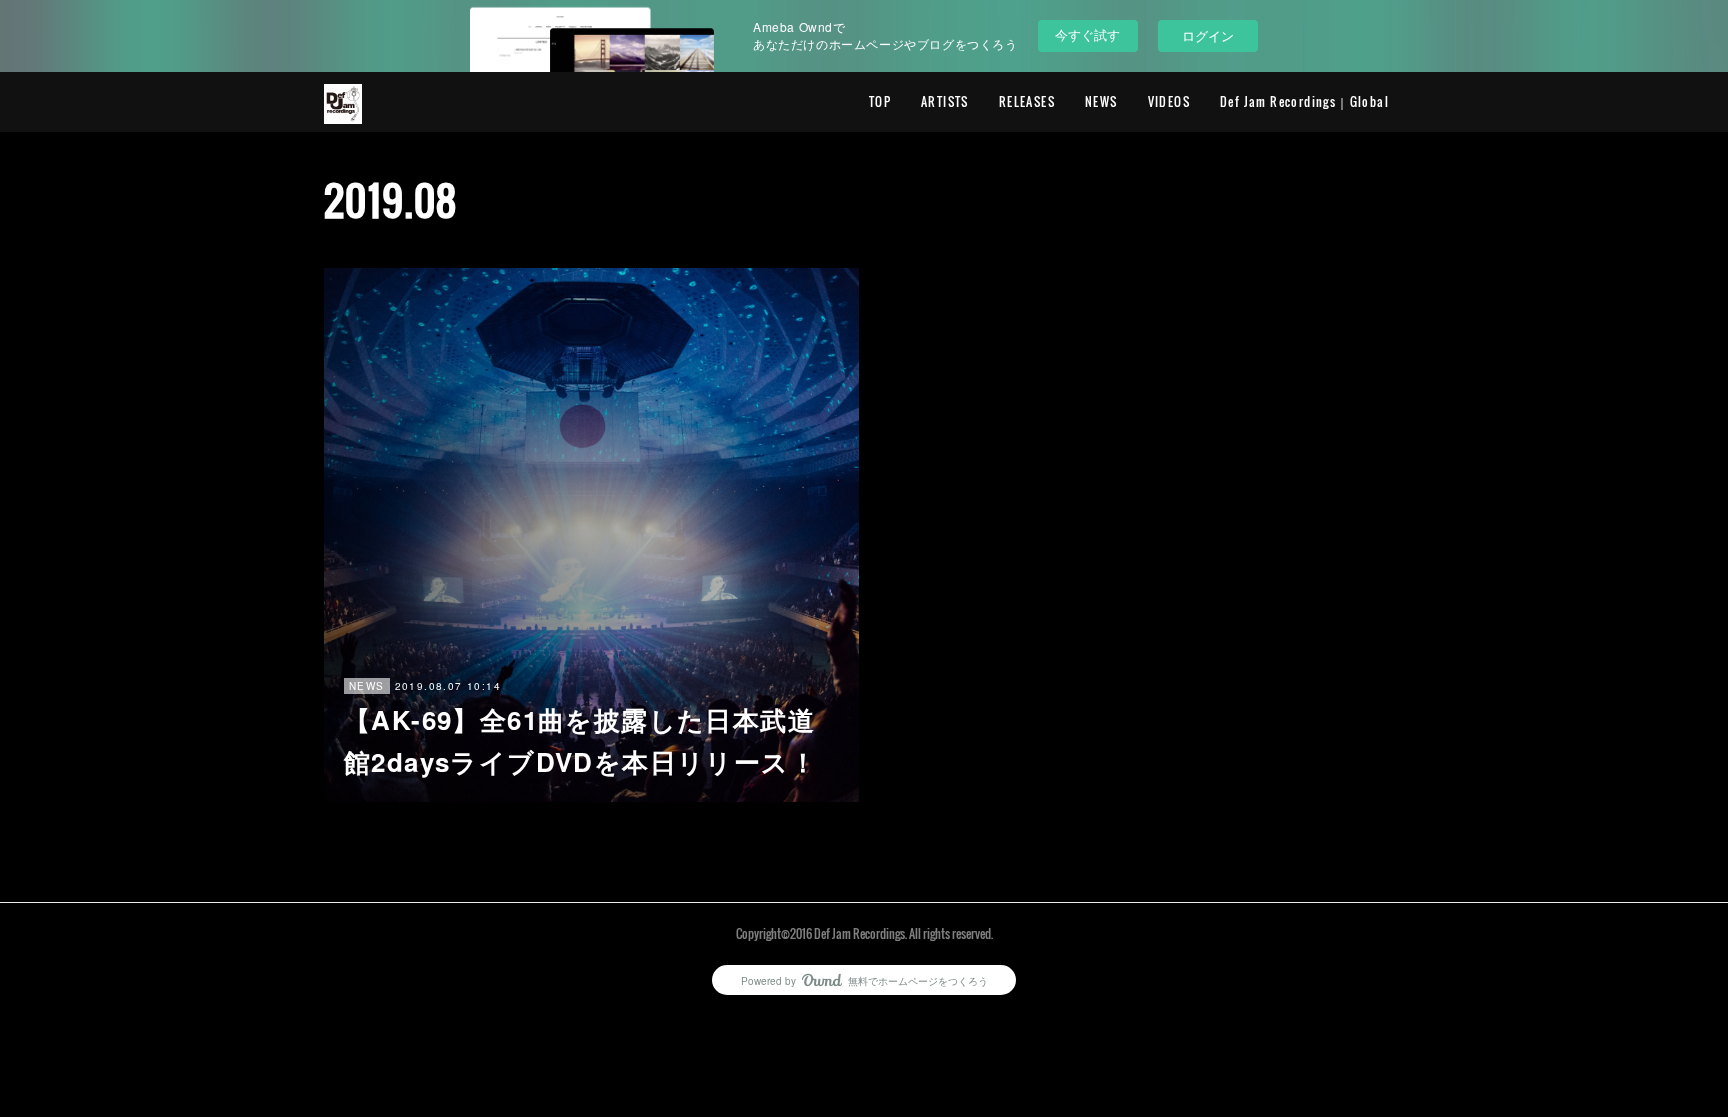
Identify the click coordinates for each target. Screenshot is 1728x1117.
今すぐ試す (1087, 34)
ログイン (1208, 35)
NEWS (1101, 101)
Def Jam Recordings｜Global (1304, 101)
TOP (880, 101)
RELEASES (1027, 101)
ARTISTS (945, 101)
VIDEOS (1169, 101)
